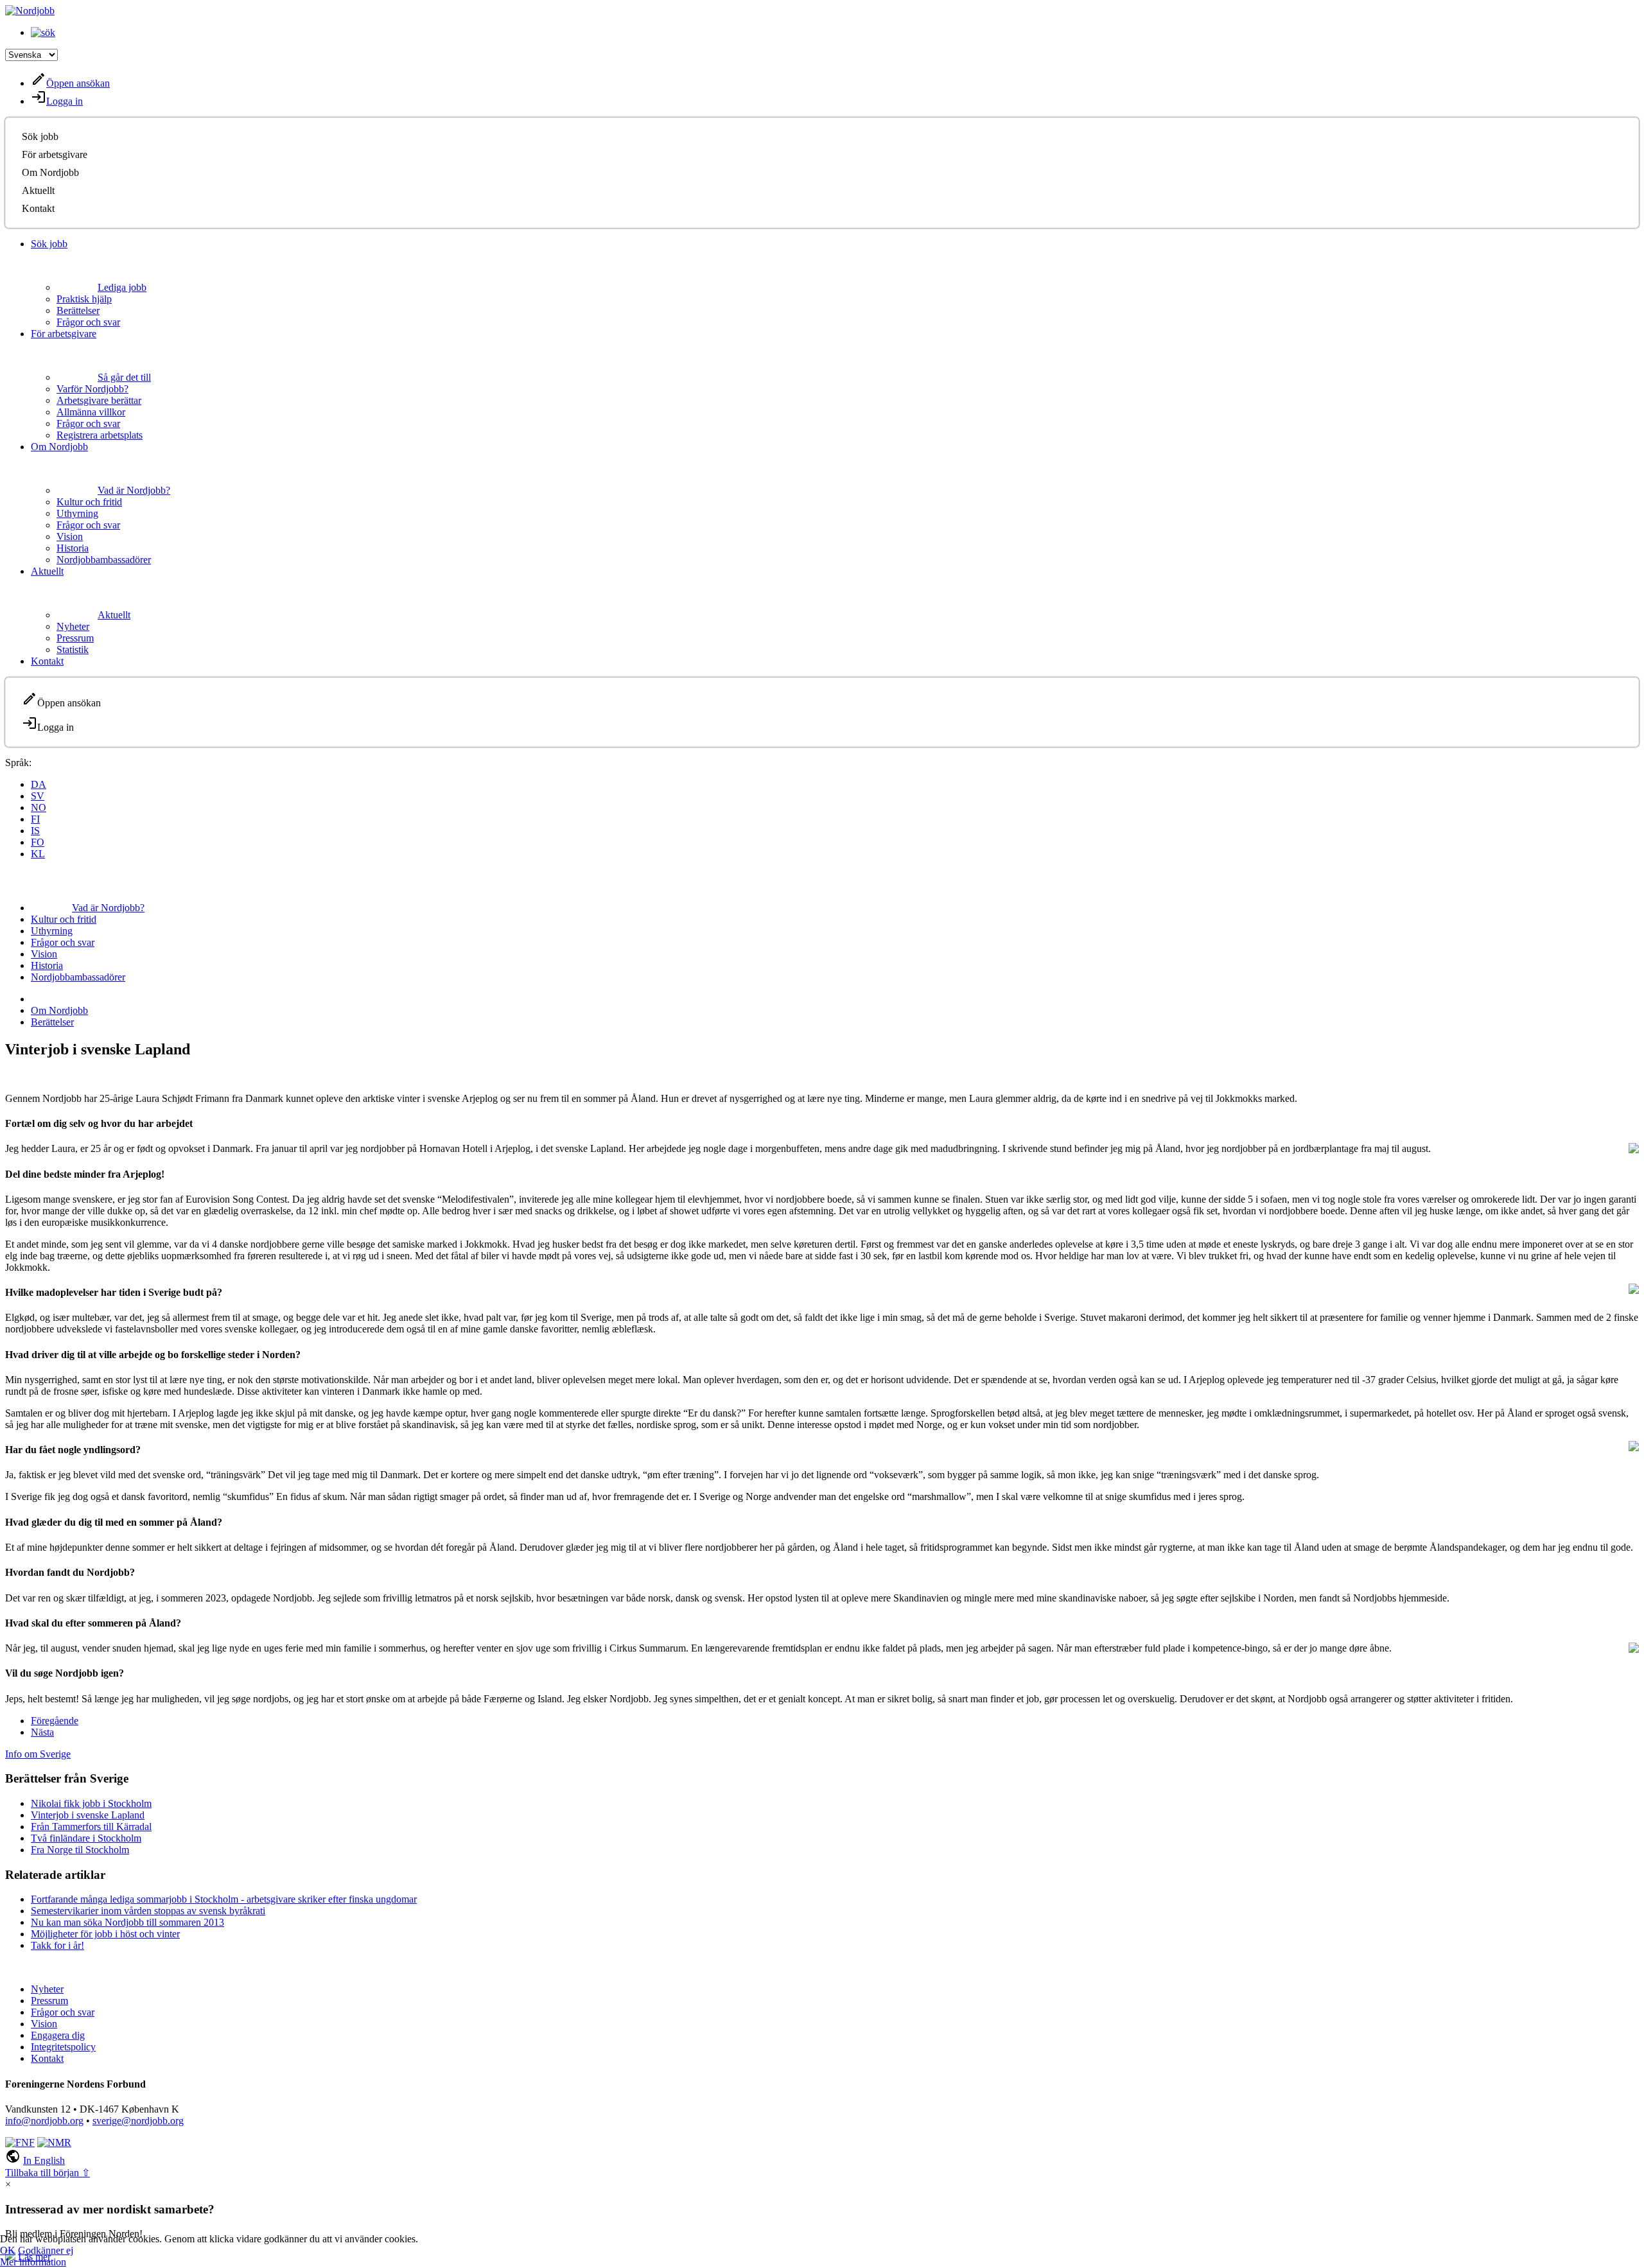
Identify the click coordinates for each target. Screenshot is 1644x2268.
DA (39, 784)
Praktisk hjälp (84, 299)
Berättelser (78, 310)
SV (38, 796)
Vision (70, 536)
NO (39, 807)
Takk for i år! (57, 1945)
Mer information (33, 2262)
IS (35, 831)
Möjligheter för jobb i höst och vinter (105, 1934)
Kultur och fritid (89, 502)
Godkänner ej (46, 2250)
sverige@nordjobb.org (138, 2121)
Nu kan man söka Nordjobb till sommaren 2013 (127, 1922)
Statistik (73, 650)
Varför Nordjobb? (92, 389)
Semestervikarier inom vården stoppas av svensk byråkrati (148, 1911)
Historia (73, 548)
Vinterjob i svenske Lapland (88, 1815)
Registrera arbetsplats (100, 435)
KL (38, 854)
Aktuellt (38, 190)
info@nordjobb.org (44, 2121)
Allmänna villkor (91, 412)
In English (44, 2160)
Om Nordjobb (50, 172)
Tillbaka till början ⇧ (48, 2173)
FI (35, 819)
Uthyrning (77, 513)
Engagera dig (58, 2035)
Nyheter (73, 626)
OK (8, 2250)
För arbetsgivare (55, 154)
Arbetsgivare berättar (99, 400)
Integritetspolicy (63, 2047)
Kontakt (38, 208)
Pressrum (75, 638)
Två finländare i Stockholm (86, 1838)
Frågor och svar (88, 322)
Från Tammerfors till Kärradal (91, 1827)
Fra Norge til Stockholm (80, 1850)
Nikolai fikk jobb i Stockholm (91, 1803)
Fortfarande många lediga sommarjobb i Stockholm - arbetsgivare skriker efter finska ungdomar (224, 1899)
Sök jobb (40, 136)
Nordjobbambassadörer (104, 560)
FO (38, 842)
